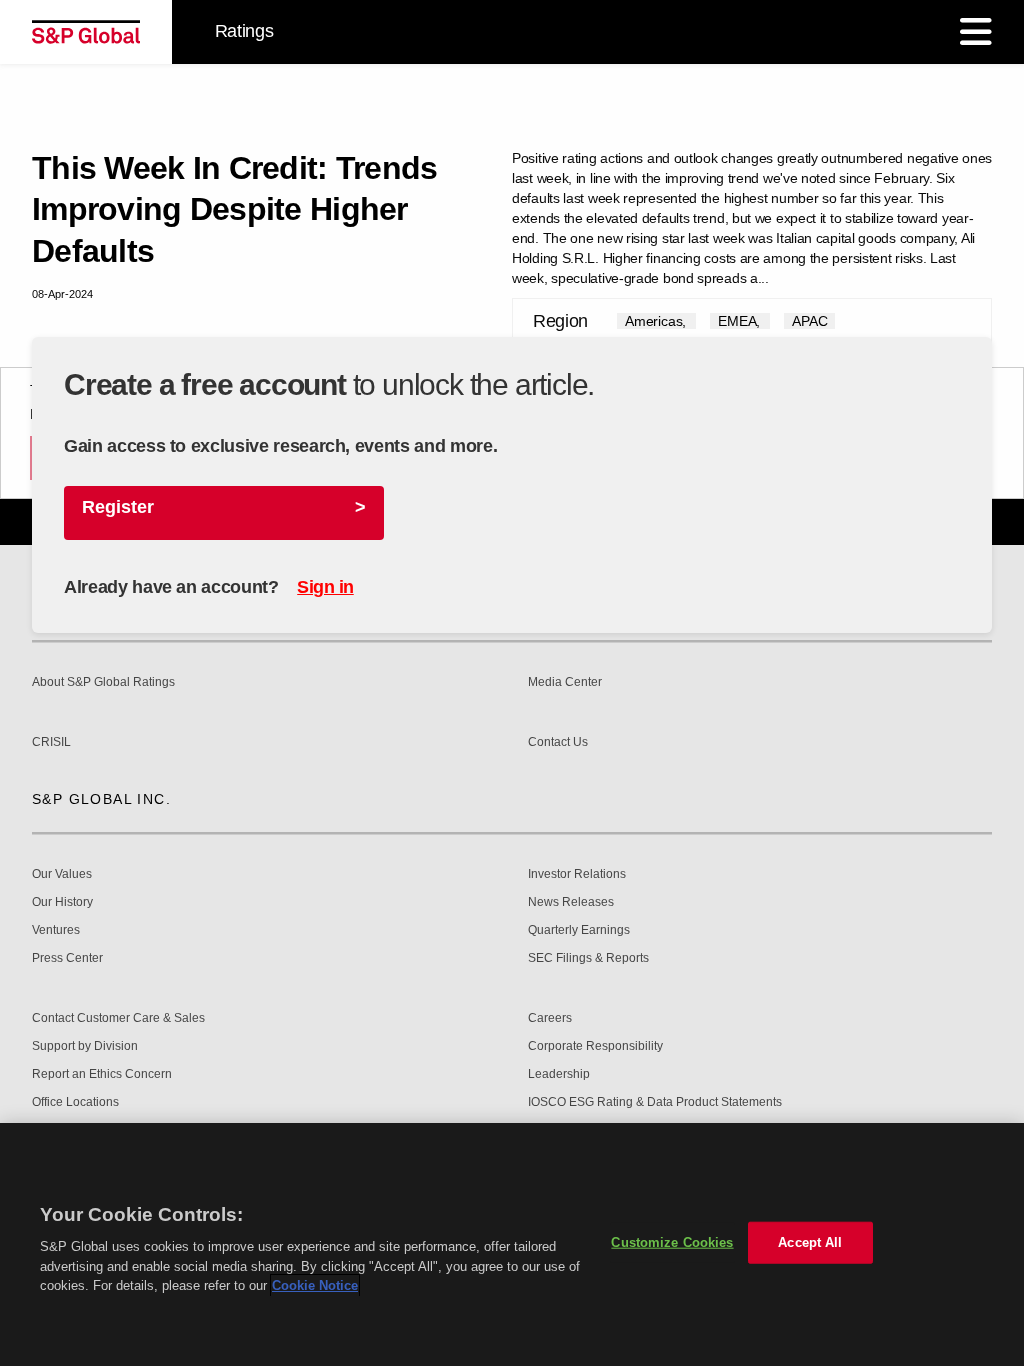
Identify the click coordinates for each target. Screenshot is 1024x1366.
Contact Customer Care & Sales (118, 1018)
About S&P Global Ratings (103, 682)
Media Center (565, 682)
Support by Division (85, 1046)
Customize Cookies (672, 1242)
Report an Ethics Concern (102, 1074)
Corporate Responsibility (595, 1046)
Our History (62, 902)
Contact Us (558, 742)
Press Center (67, 958)
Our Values (62, 874)
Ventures (56, 930)
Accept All (810, 1242)
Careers (550, 1018)
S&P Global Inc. (101, 799)
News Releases (571, 902)
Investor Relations (577, 874)
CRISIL (51, 742)
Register (118, 507)
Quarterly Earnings (579, 930)
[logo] (86, 32)
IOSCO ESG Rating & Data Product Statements (655, 1102)
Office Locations (75, 1102)
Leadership (559, 1074)
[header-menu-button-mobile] (976, 32)
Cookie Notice (315, 1285)
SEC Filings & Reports (588, 958)
